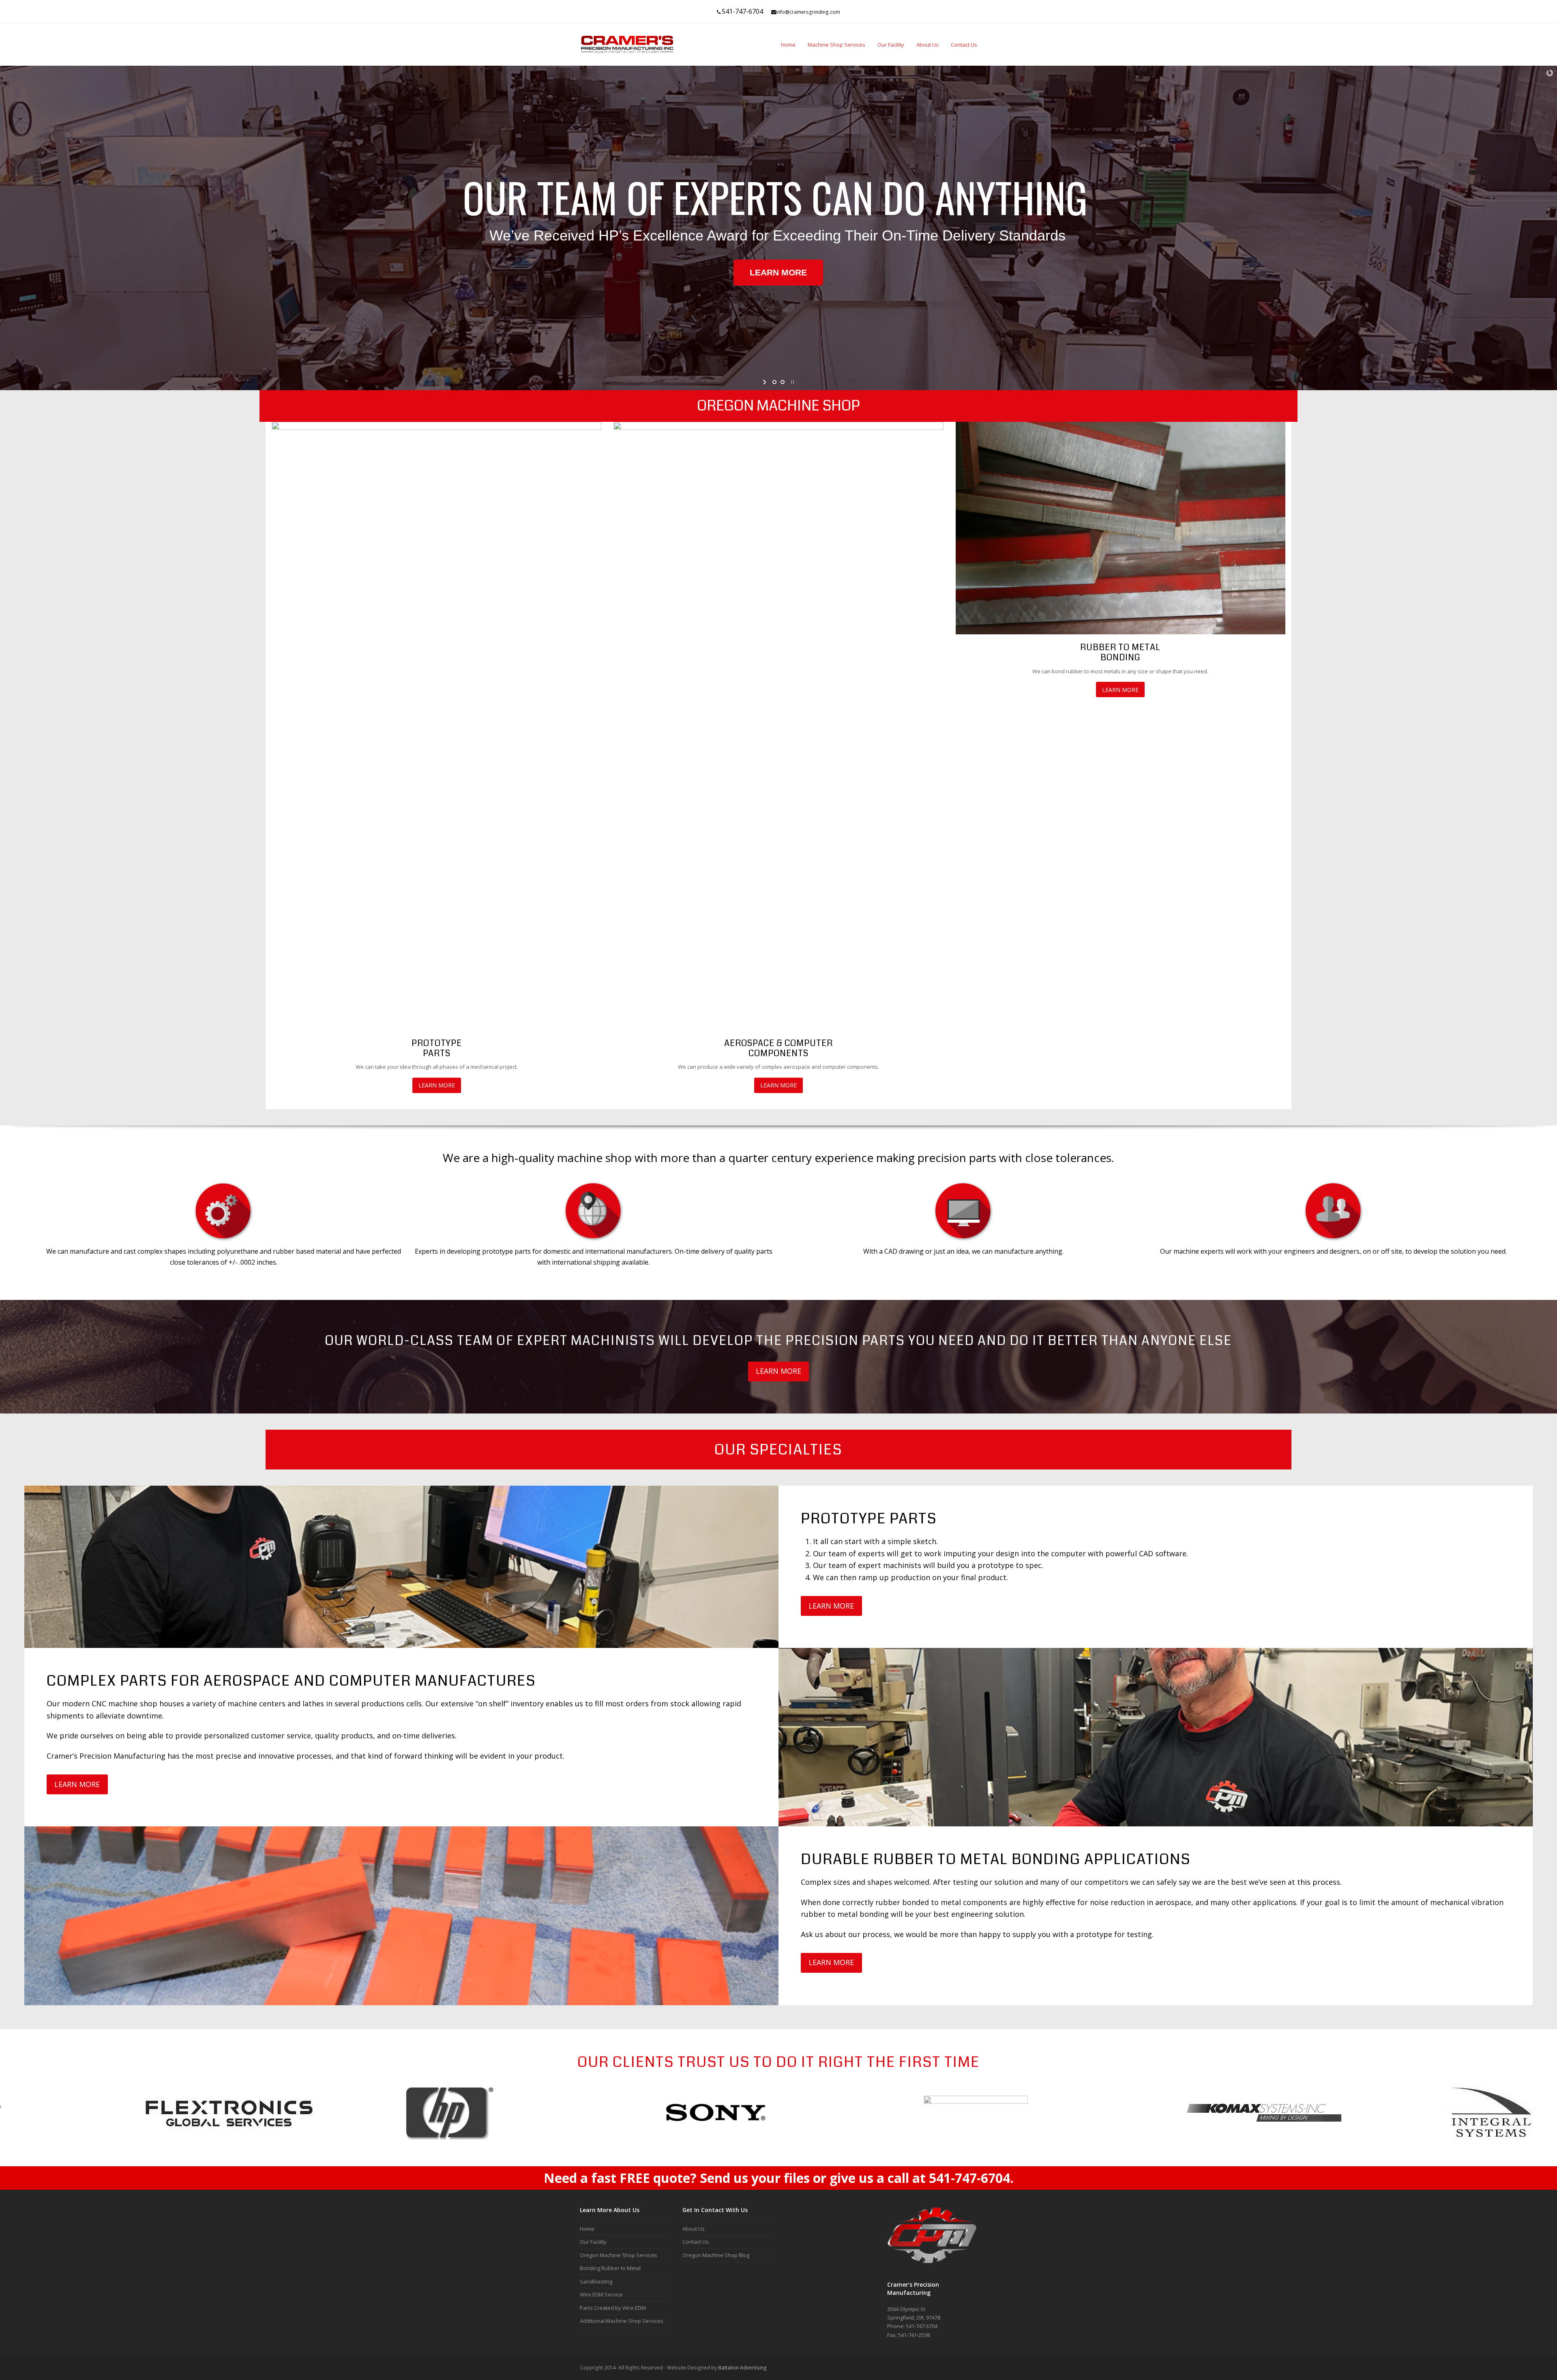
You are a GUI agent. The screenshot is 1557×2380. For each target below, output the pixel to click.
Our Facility (593, 2242)
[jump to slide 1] (774, 382)
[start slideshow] (765, 382)
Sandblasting (596, 2281)
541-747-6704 (742, 11)
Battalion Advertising (742, 2368)
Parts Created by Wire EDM (613, 2308)
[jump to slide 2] (783, 382)
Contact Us (696, 2242)
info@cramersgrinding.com (808, 12)
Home (587, 2229)
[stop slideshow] (792, 382)
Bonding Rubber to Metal (610, 2268)
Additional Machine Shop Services (622, 2321)
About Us (694, 2229)
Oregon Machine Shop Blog (716, 2255)
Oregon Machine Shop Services (619, 2255)
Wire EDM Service (601, 2294)
